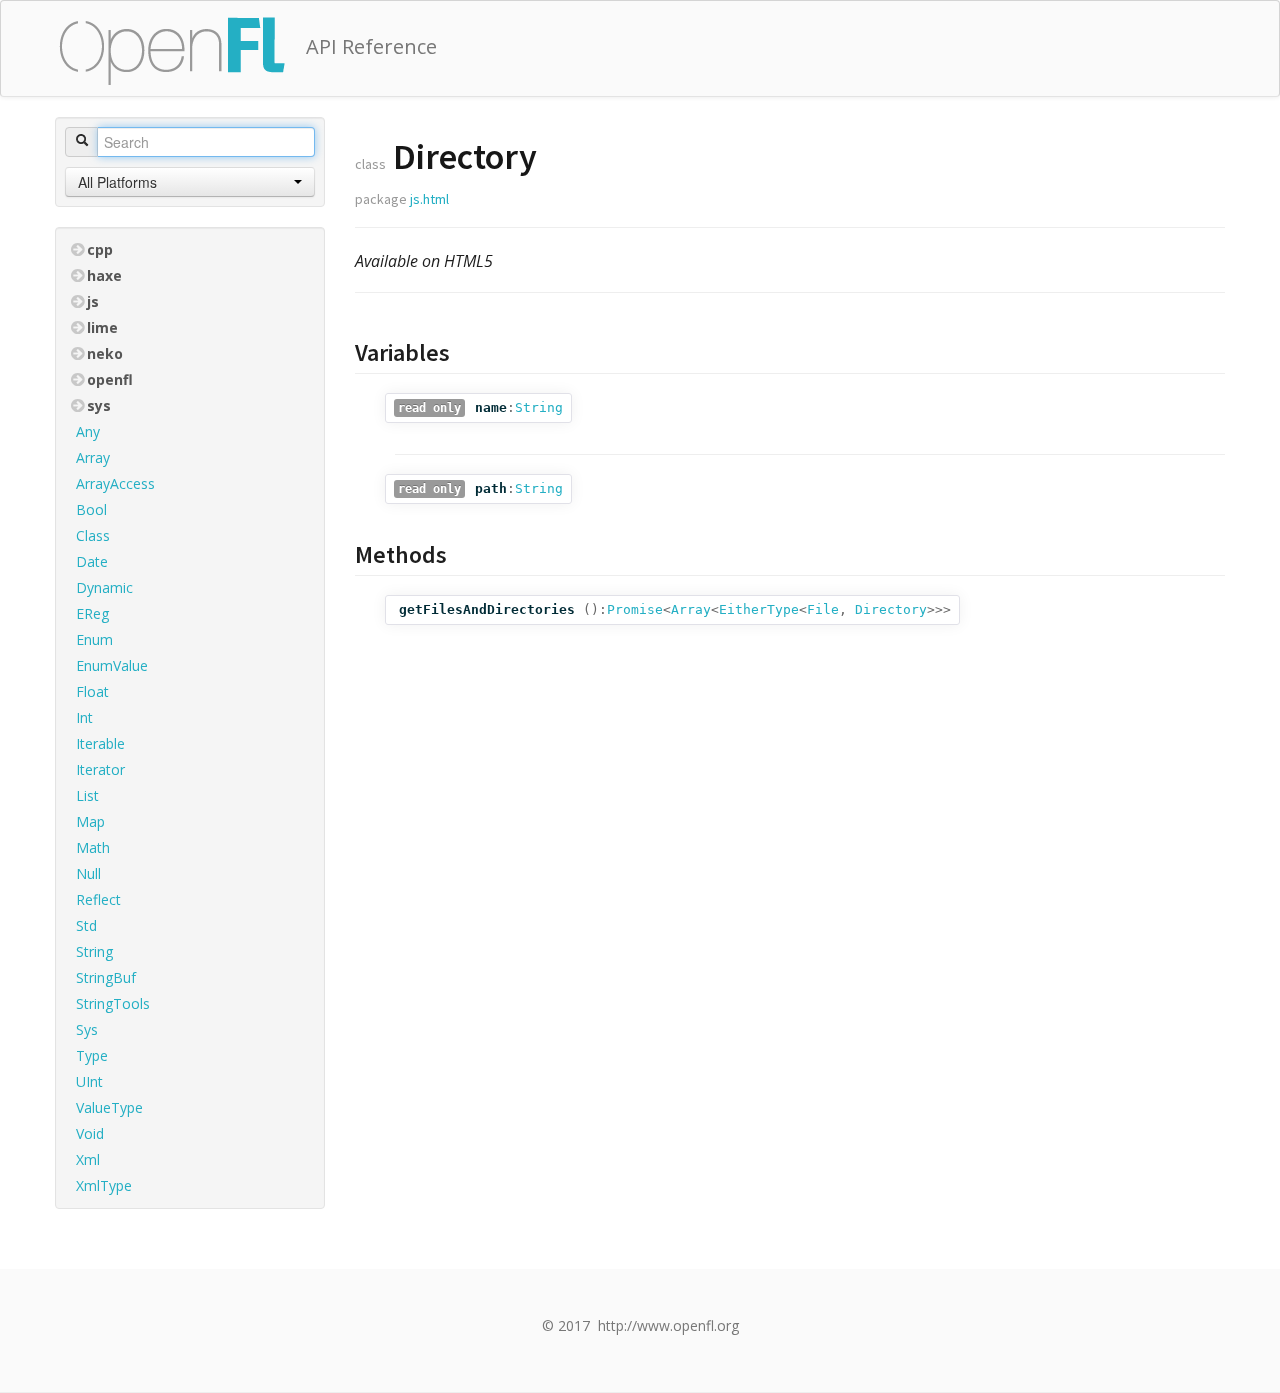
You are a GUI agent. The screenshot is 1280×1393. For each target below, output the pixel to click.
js (93, 301)
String (94, 951)
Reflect (98, 899)
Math (93, 847)
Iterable (100, 743)
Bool (91, 509)
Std (86, 925)
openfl (110, 379)
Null (88, 873)
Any (88, 431)
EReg (92, 613)
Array (93, 457)
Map (90, 821)
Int (84, 717)
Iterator (100, 769)
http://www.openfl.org (668, 1325)
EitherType (759, 609)
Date (92, 561)
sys (99, 405)
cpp (100, 249)
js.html (429, 199)
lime (102, 327)
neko (105, 353)
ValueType (109, 1107)
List (87, 795)
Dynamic (104, 587)
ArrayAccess (115, 483)
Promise (635, 609)
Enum (94, 639)
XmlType (104, 1185)
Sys (87, 1029)
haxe (104, 275)
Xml (88, 1159)
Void (90, 1133)
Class (93, 535)
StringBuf (106, 977)
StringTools (113, 1003)
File (823, 609)
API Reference (371, 46)
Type (92, 1055)
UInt (89, 1081)
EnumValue (112, 665)
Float (92, 691)
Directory (891, 609)
